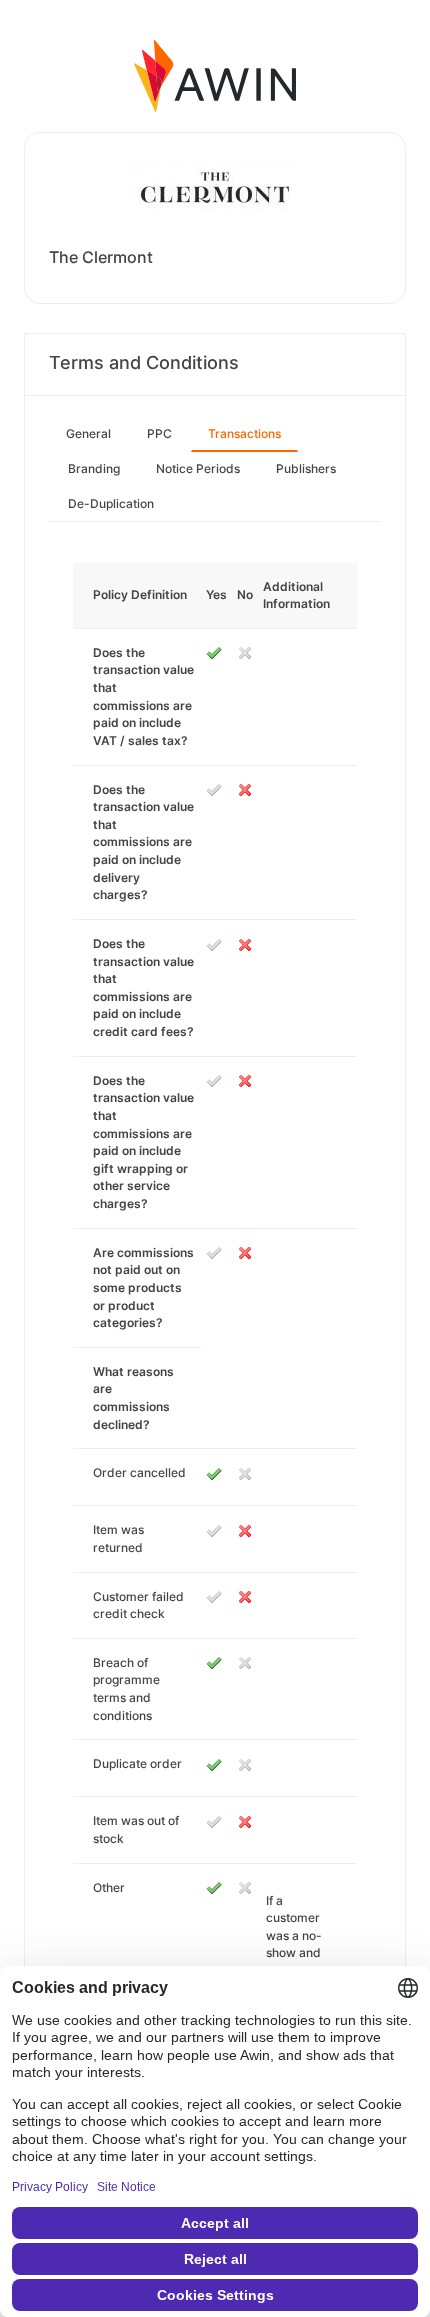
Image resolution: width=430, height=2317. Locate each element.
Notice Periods (198, 468)
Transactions (244, 433)
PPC (159, 433)
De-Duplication (111, 503)
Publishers (306, 468)
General (88, 433)
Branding (94, 468)
